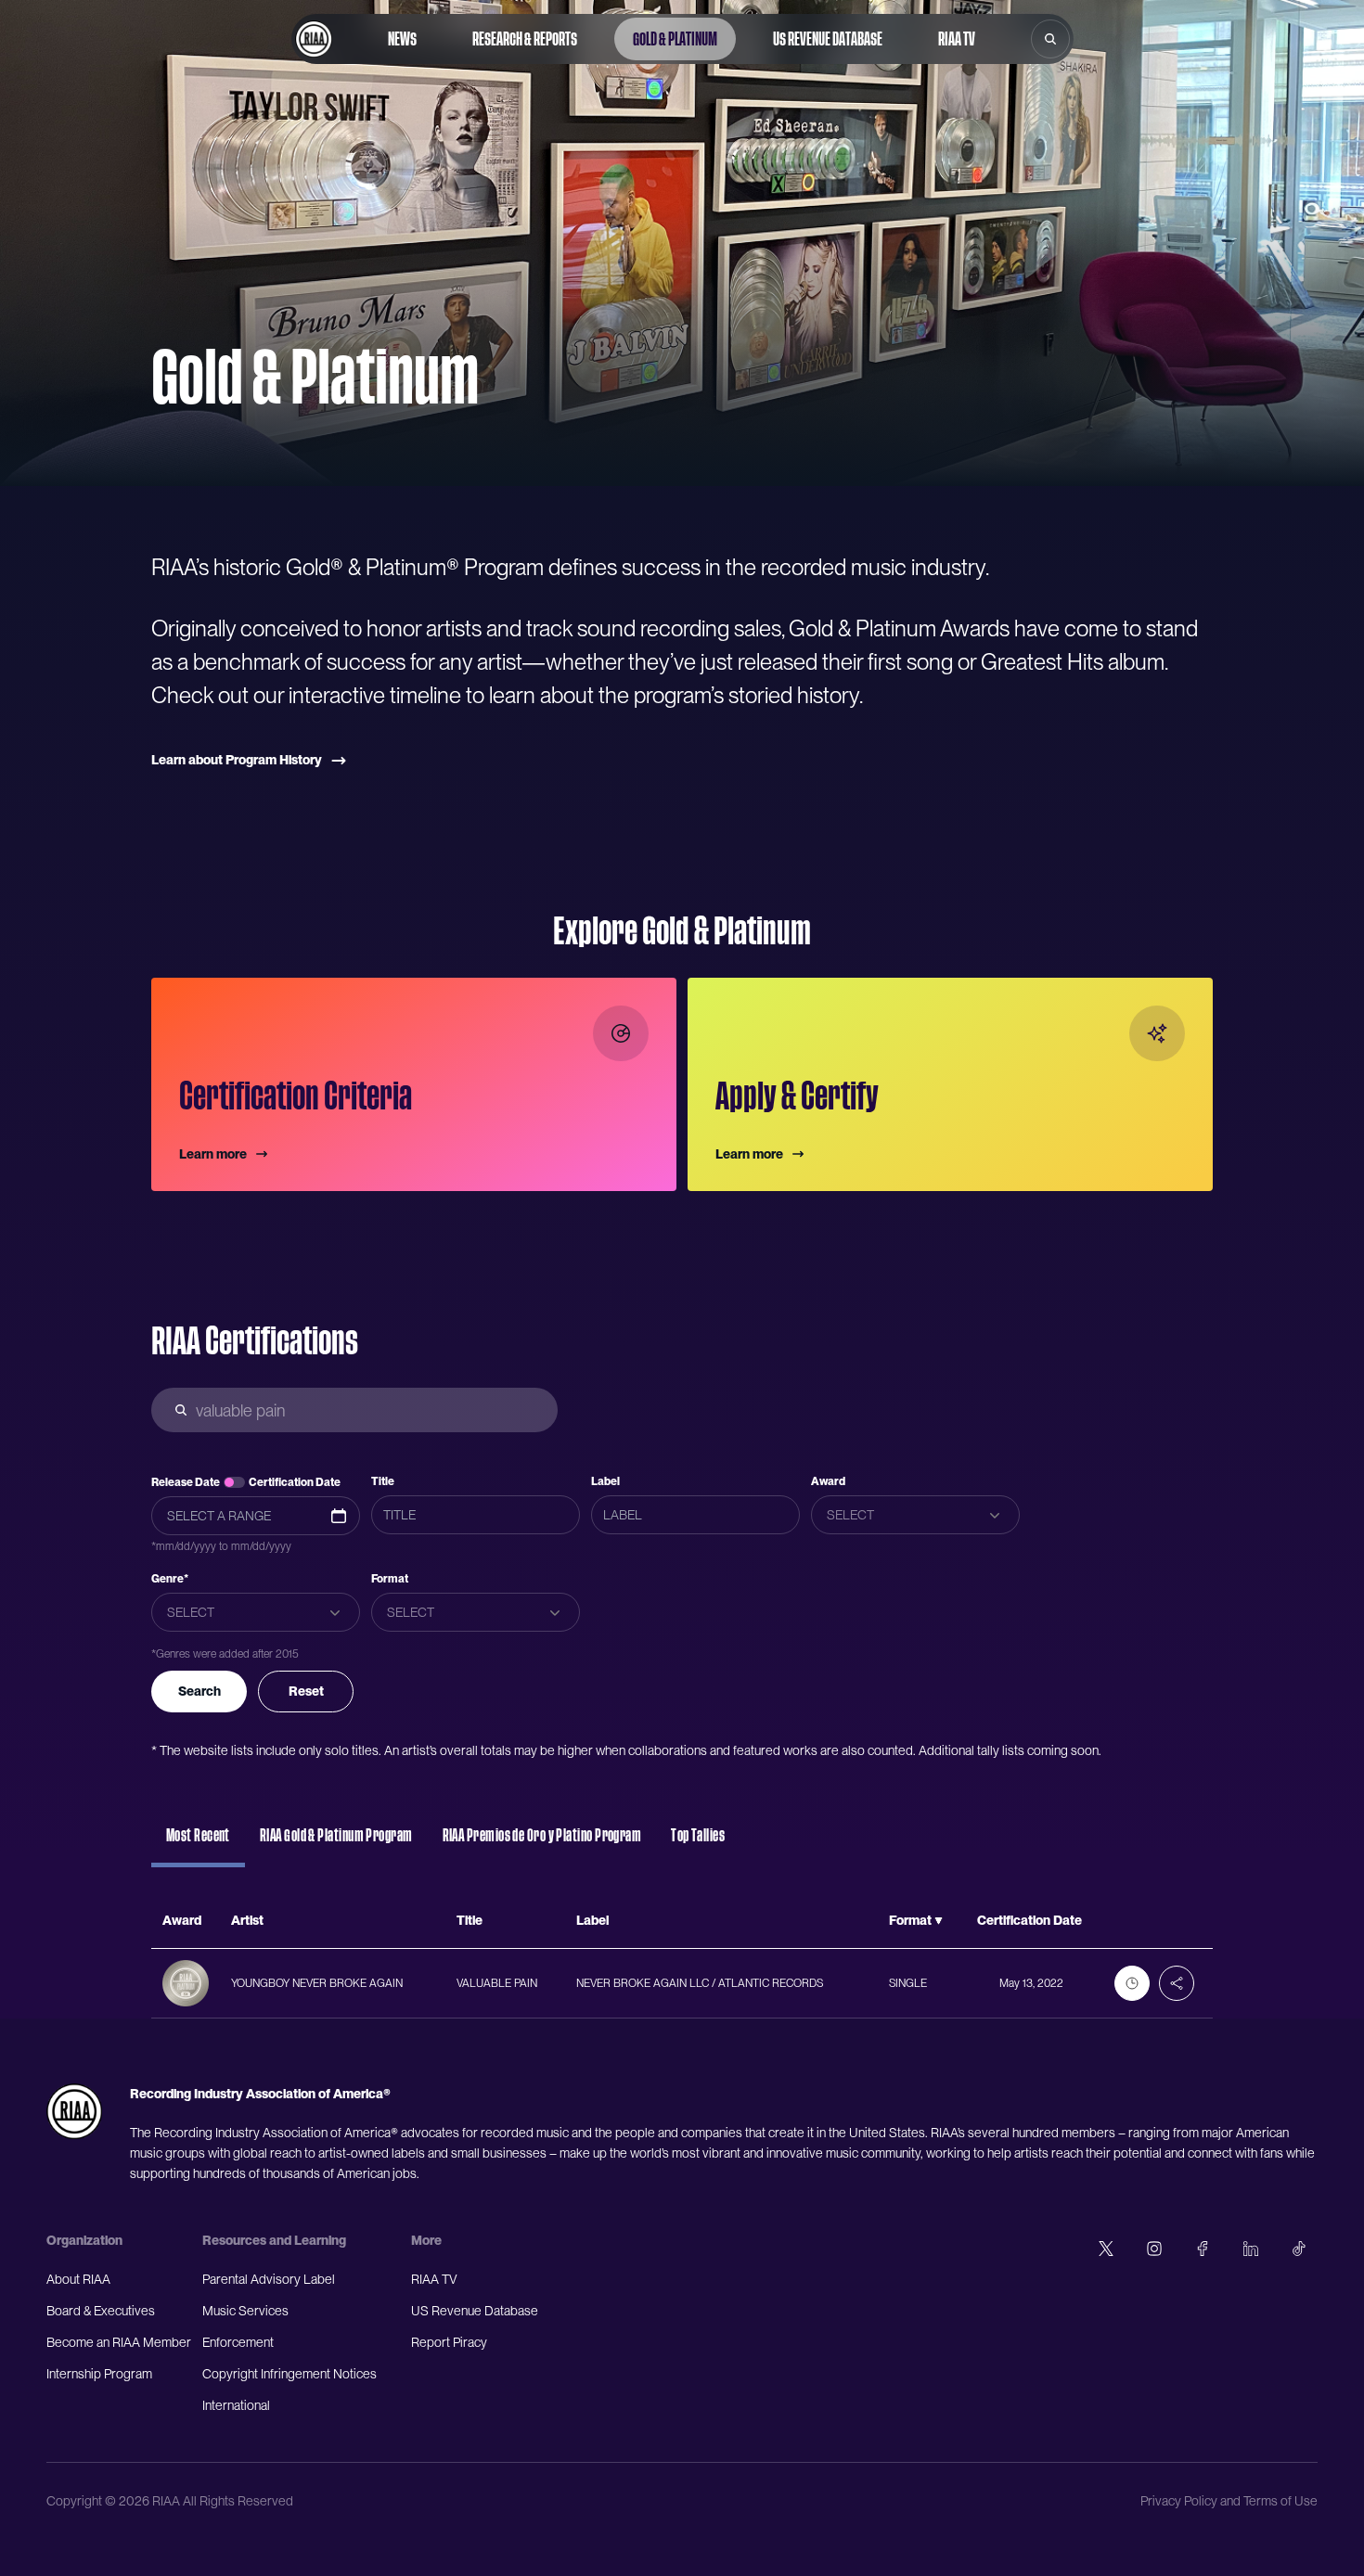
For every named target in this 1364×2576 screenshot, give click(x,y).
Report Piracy (449, 2342)
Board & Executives (101, 2311)
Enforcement (238, 2342)
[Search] (1050, 39)
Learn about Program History (237, 760)
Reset (306, 1691)
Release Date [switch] (186, 1482)
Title (383, 1481)
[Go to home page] (314, 39)
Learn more (213, 1154)
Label (605, 1481)
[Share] (1177, 1983)
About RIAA (78, 2279)
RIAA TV (957, 39)
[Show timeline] (1132, 1983)
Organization (84, 2240)
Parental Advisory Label (269, 2279)
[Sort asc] (939, 1921)
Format (390, 1579)
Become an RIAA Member (119, 2342)
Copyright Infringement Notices (290, 2374)
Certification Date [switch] (295, 1482)
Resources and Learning (274, 2240)
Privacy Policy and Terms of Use (1229, 2501)
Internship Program (99, 2374)
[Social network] (1106, 2249)
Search (199, 1691)
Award (828, 1481)
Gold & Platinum (675, 39)
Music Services (245, 2311)
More (426, 2240)
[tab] (198, 1844)
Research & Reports (525, 39)
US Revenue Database (828, 39)
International (236, 2405)
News (402, 39)
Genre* (170, 1579)
